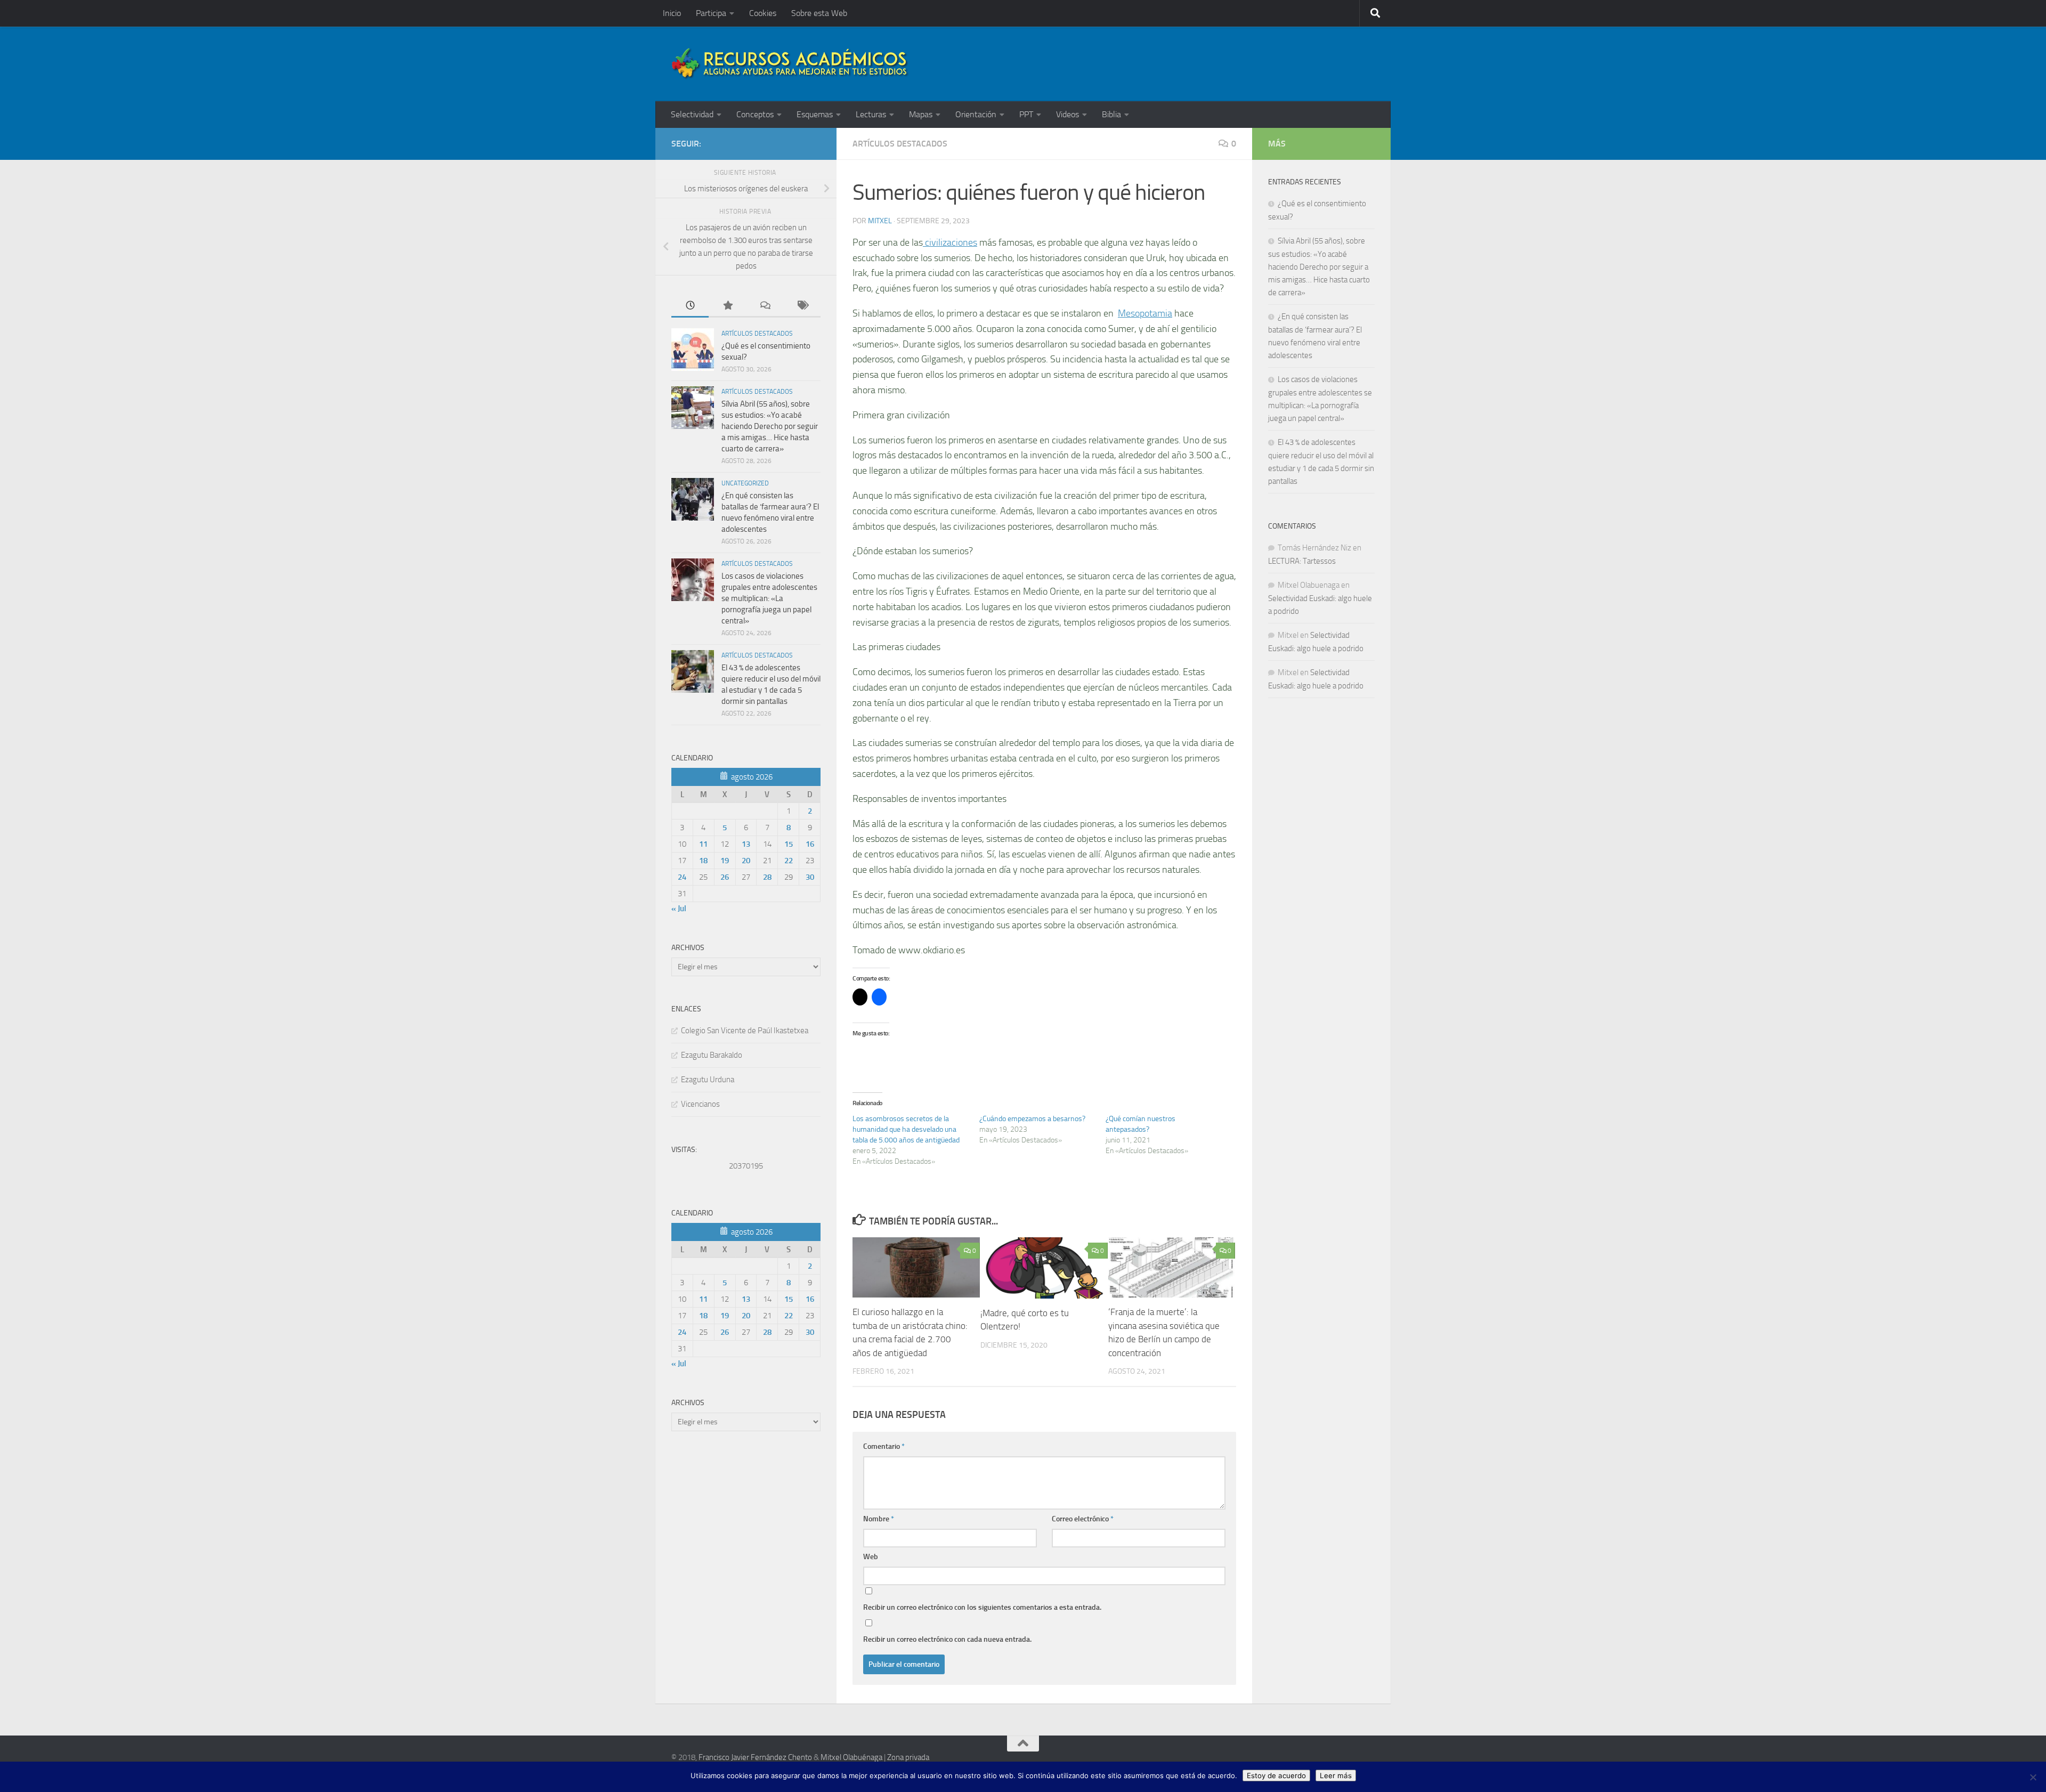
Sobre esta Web (819, 13)
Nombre (879, 1519)
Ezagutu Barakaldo (712, 1055)
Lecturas (871, 114)
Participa (711, 13)
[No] (2033, 1777)
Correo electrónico (1083, 1519)
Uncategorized (745, 483)
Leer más (1336, 1775)
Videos (1067, 114)
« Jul (679, 909)
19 (725, 861)
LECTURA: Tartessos (1302, 561)
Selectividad (692, 114)
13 (746, 844)
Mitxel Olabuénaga (851, 1757)
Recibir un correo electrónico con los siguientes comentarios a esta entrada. (982, 1607)
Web (871, 1557)
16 (810, 844)
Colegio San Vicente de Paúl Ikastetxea (745, 1031)
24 (682, 877)
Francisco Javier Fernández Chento (755, 1757)
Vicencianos (700, 1104)
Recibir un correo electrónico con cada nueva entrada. (947, 1639)
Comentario (884, 1446)
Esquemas (815, 114)
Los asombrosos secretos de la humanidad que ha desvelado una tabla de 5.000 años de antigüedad (906, 1129)
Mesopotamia (1145, 313)
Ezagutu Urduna (708, 1080)
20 (746, 861)
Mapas (921, 114)
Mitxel (880, 221)
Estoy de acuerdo (1276, 1775)
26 (725, 877)
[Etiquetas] (802, 306)
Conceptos (755, 114)
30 (810, 877)
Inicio (672, 13)
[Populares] (727, 306)
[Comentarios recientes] (765, 306)
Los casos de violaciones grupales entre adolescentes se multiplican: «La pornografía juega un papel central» (769, 598)
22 (789, 861)
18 (703, 861)
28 (767, 877)
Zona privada (908, 1757)
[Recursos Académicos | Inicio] (790, 64)
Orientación (976, 114)
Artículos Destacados (900, 144)
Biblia (1111, 114)
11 (703, 844)
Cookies (763, 13)
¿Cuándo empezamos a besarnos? (1032, 1119)
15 (789, 844)
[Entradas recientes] (690, 306)
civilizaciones (950, 242)
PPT (1026, 114)
